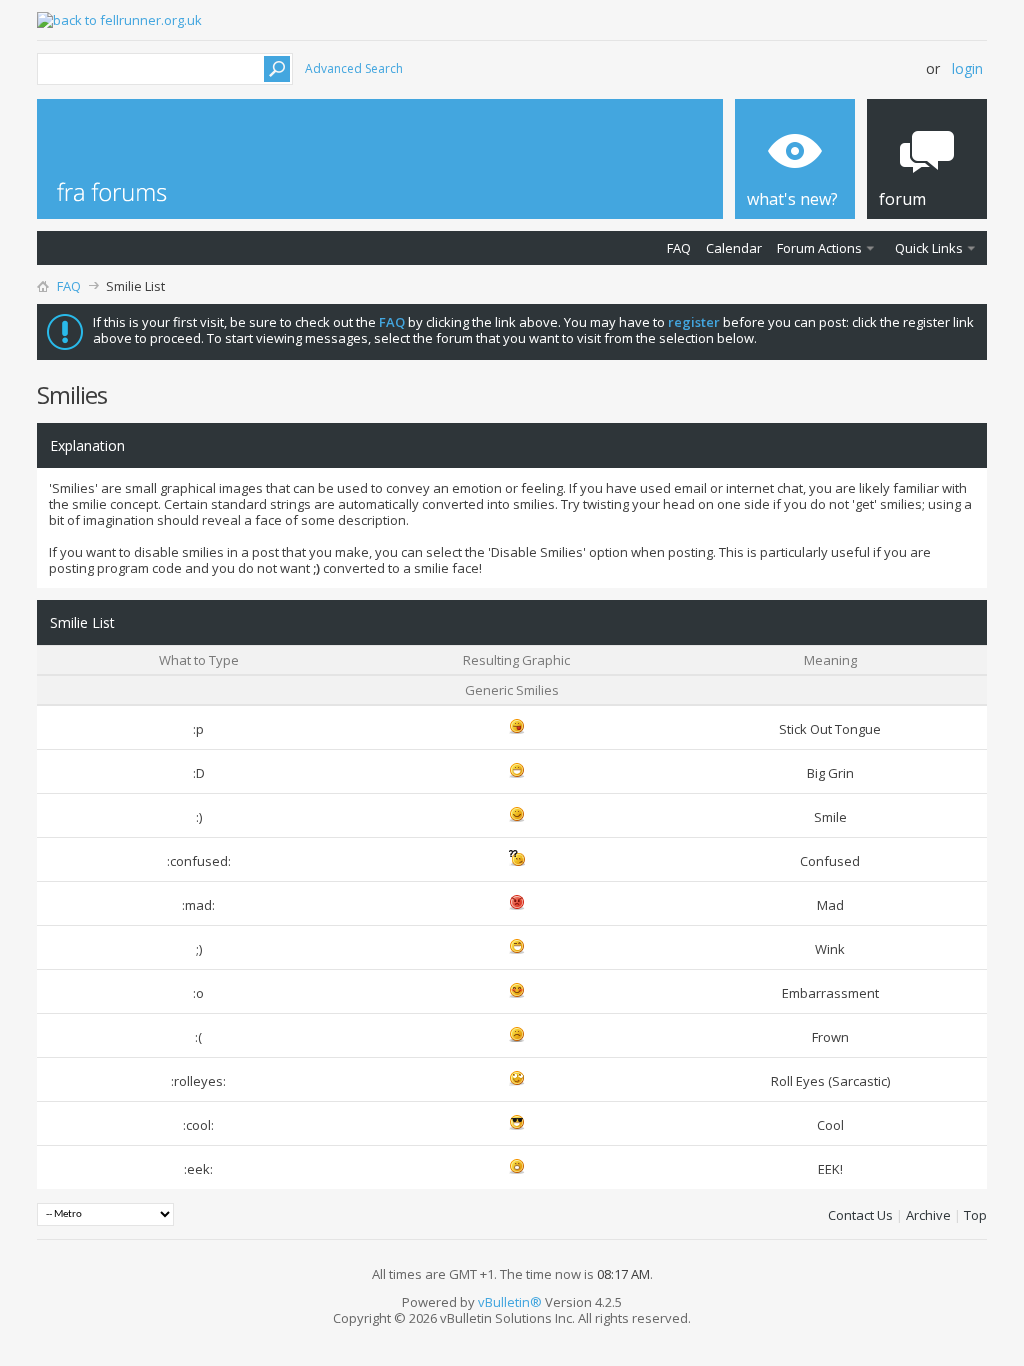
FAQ (679, 248)
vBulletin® (510, 1302)
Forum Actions (819, 248)
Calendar (734, 248)
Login (967, 68)
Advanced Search (354, 68)
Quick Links (929, 248)
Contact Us (860, 1215)
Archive (928, 1215)
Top (975, 1215)
